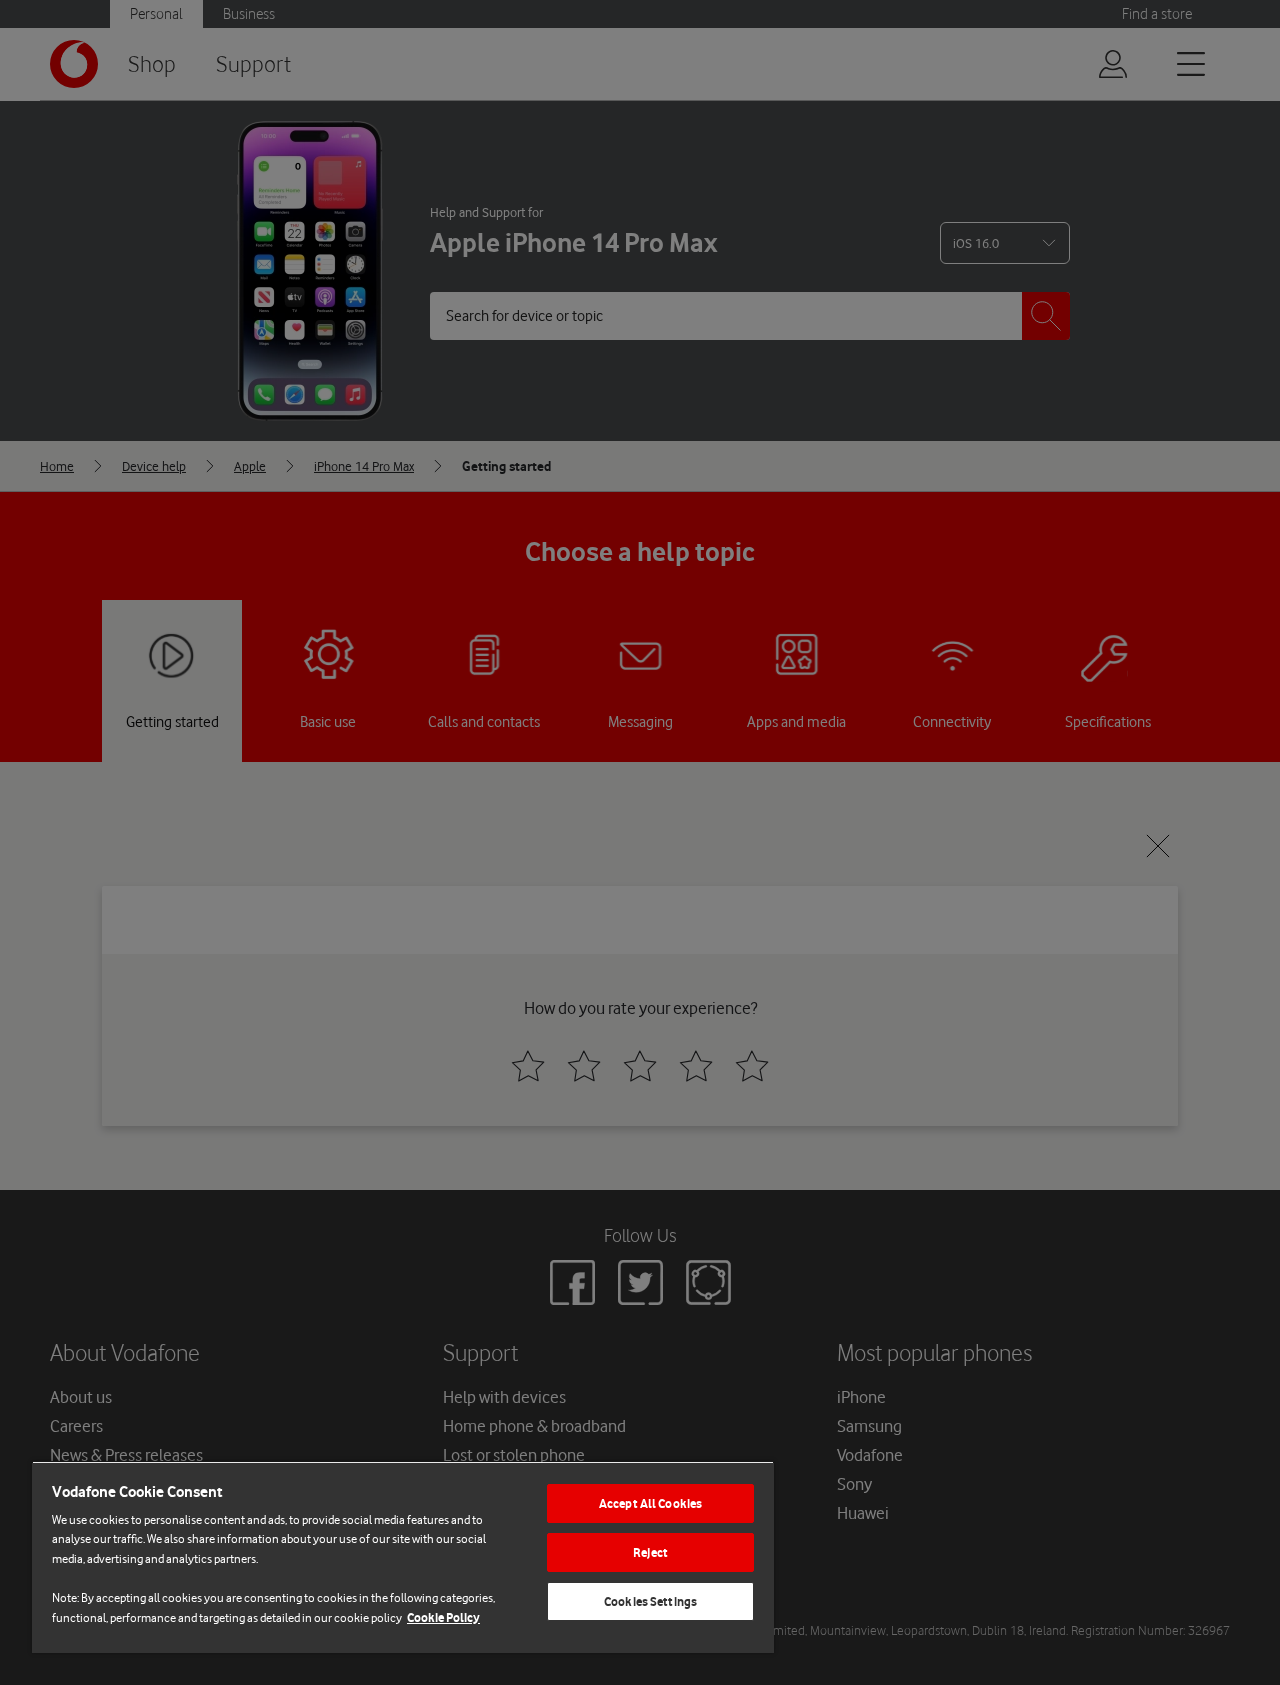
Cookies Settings (650, 1601)
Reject (650, 1552)
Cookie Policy (443, 1617)
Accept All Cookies (650, 1503)
